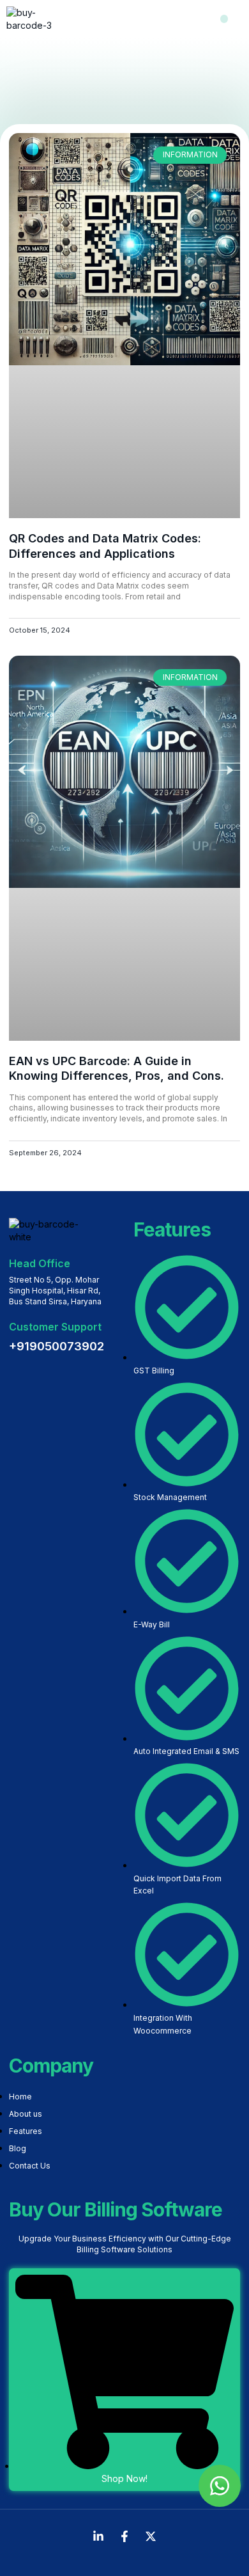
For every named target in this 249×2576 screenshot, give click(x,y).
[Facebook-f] (124, 2536)
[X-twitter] (151, 2536)
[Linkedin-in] (98, 2536)
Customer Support (55, 1327)
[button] (224, 19)
